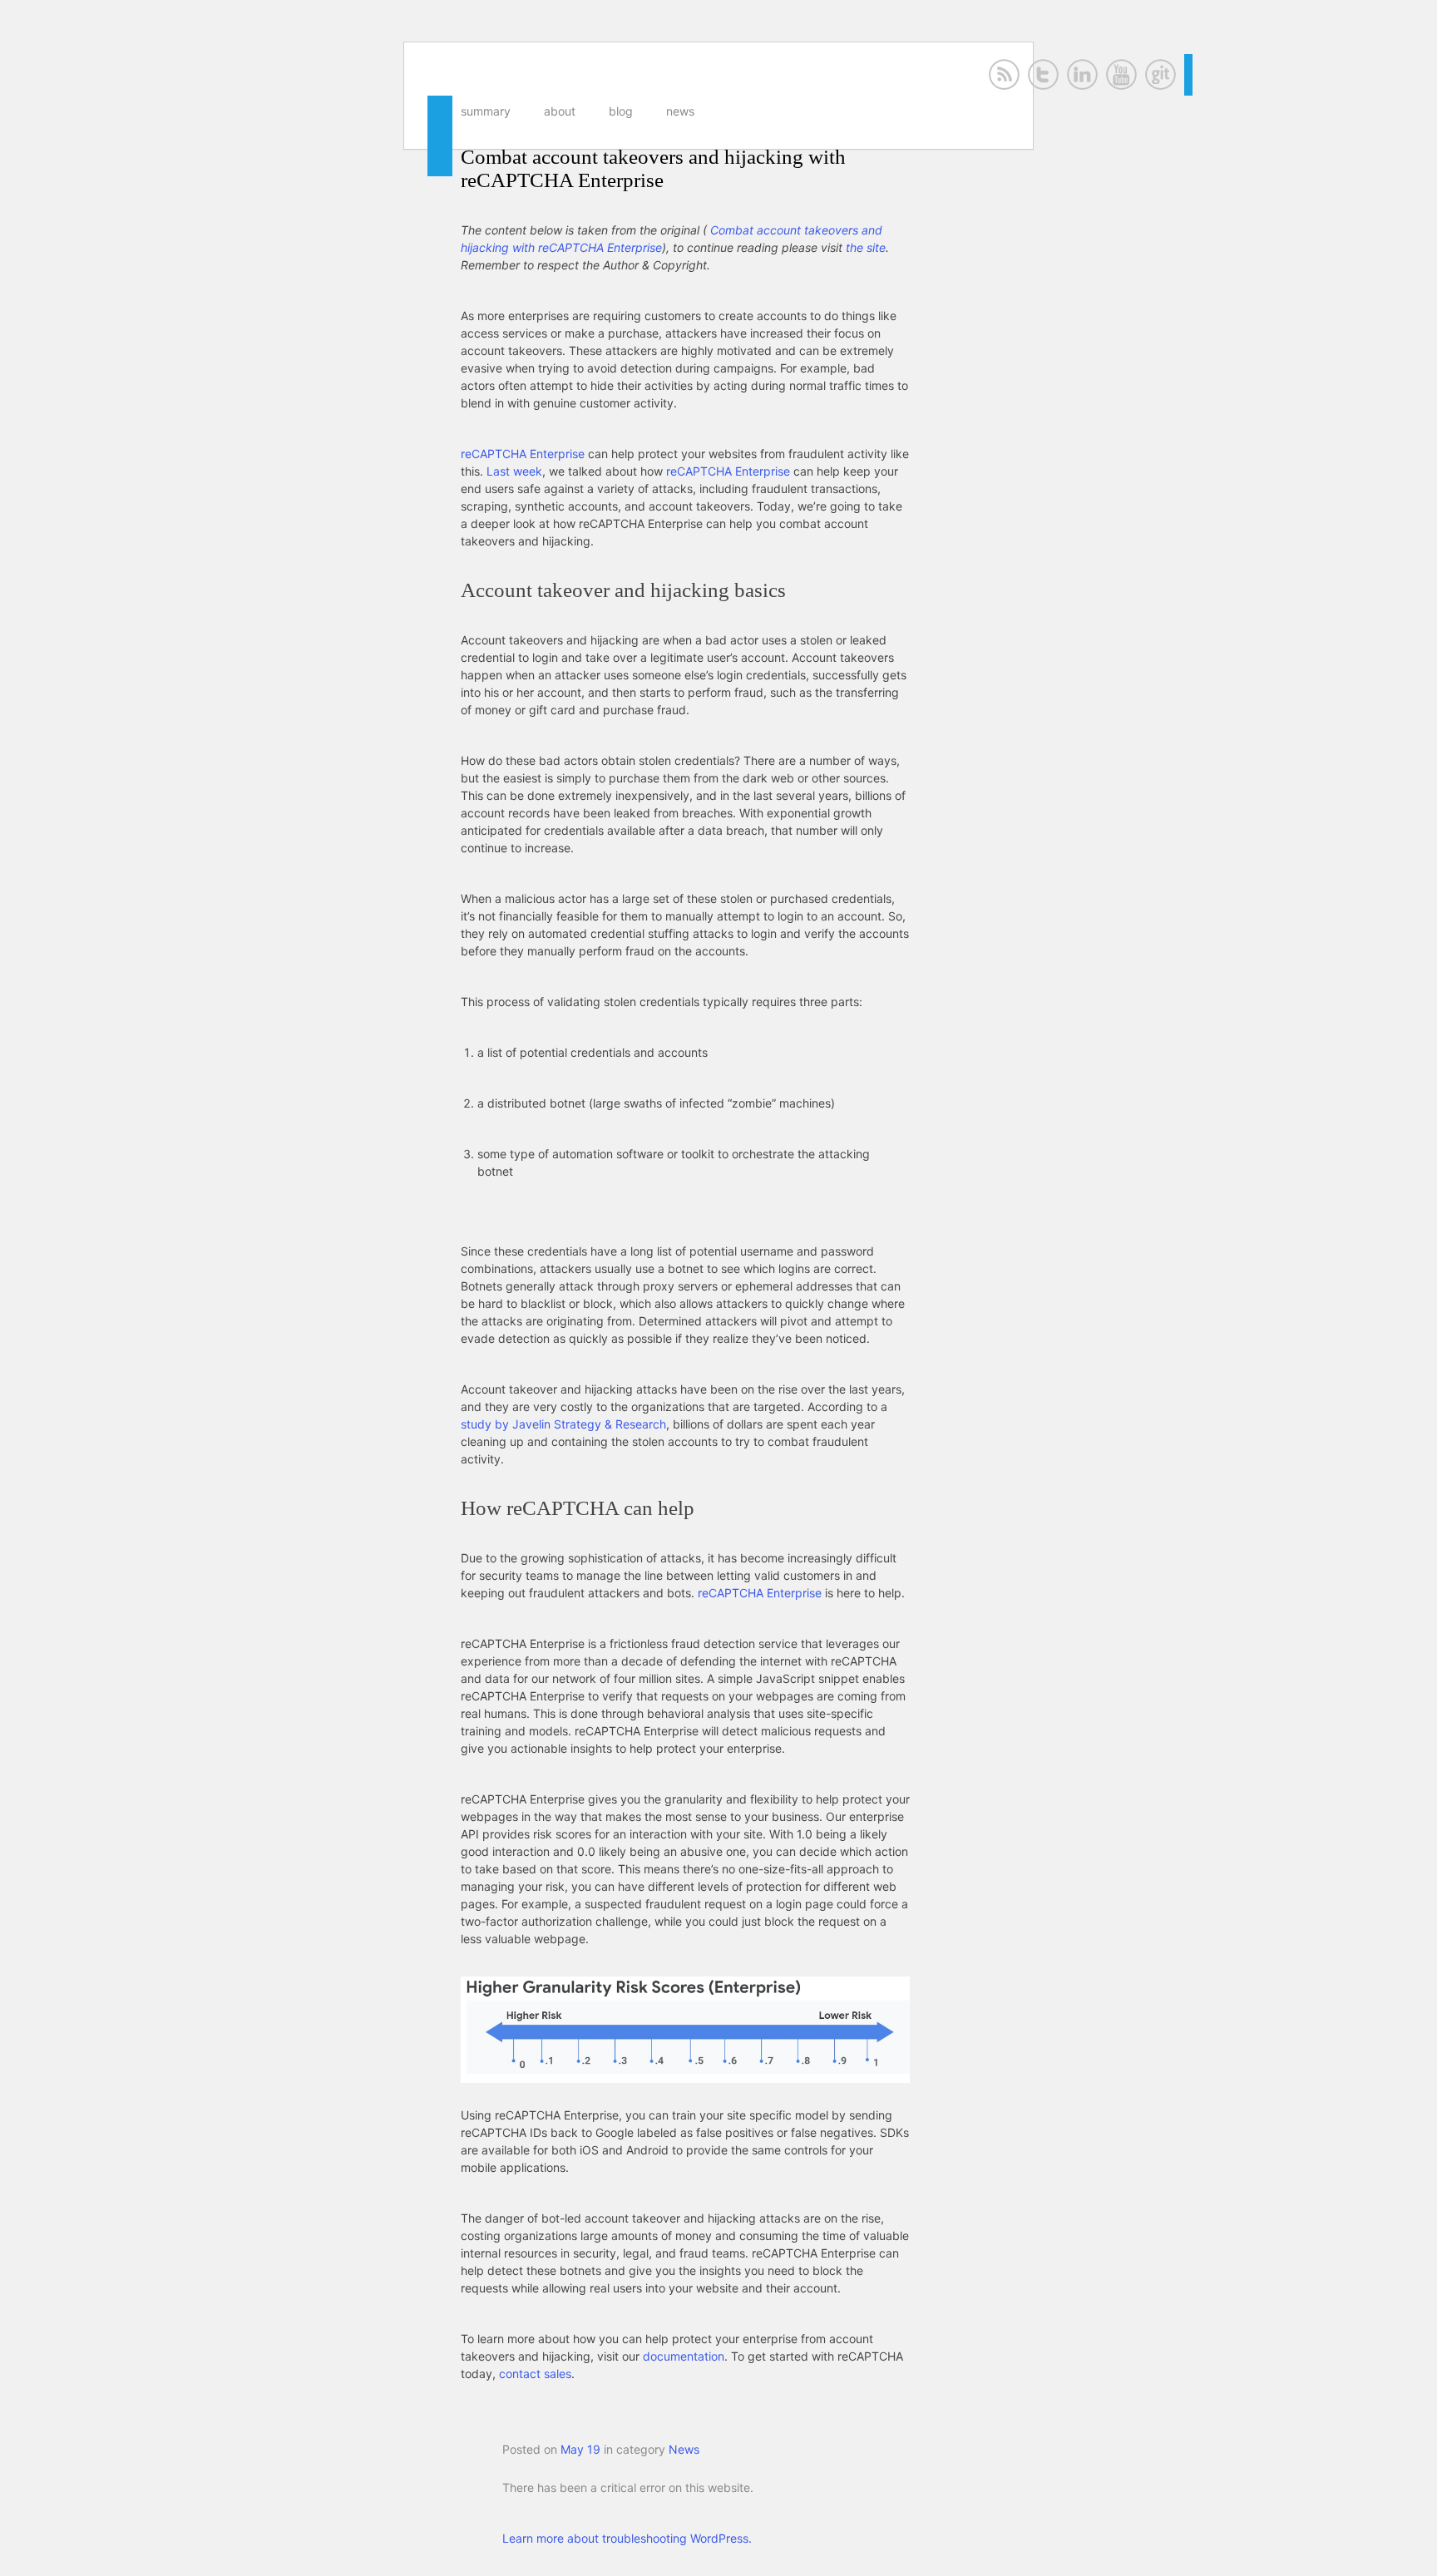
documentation (684, 2356)
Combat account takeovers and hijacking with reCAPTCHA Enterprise (653, 168)
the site (866, 247)
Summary (486, 111)
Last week (514, 471)
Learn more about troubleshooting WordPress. (627, 2538)
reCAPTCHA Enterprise (523, 454)
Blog (621, 111)
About (560, 111)
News (680, 111)
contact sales (535, 2374)
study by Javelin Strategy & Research (563, 1424)
